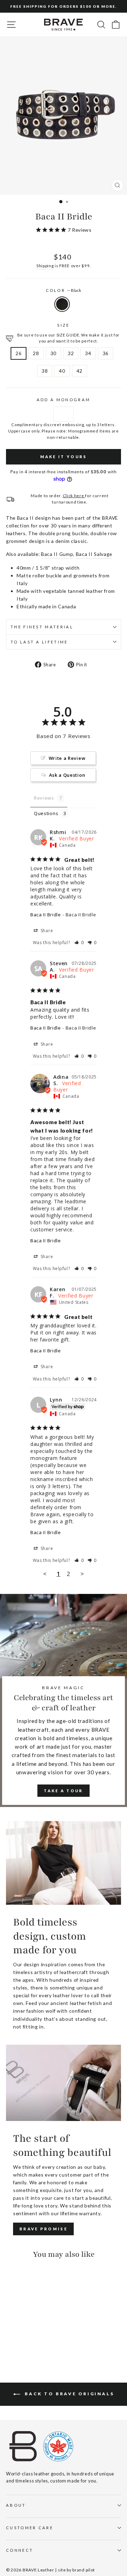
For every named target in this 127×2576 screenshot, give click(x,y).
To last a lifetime (39, 642)
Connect (20, 2550)
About (16, 2505)
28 (36, 353)
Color (64, 290)
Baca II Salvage (94, 554)
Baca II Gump (57, 554)
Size (63, 325)
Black (62, 304)
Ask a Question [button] (67, 775)
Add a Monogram (64, 400)
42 (80, 371)
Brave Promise (43, 2229)
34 (88, 353)
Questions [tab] (46, 813)
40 (62, 371)
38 (45, 371)
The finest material (42, 627)
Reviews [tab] (44, 798)
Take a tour (63, 1791)
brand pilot (84, 2570)
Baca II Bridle (46, 915)
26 (19, 353)
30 (53, 353)
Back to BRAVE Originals (68, 2394)
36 (106, 353)
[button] (79, 943)
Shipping (45, 265)
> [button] (82, 1574)
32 (71, 353)
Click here (74, 495)
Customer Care (30, 2528)
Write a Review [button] (67, 758)
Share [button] (46, 931)
